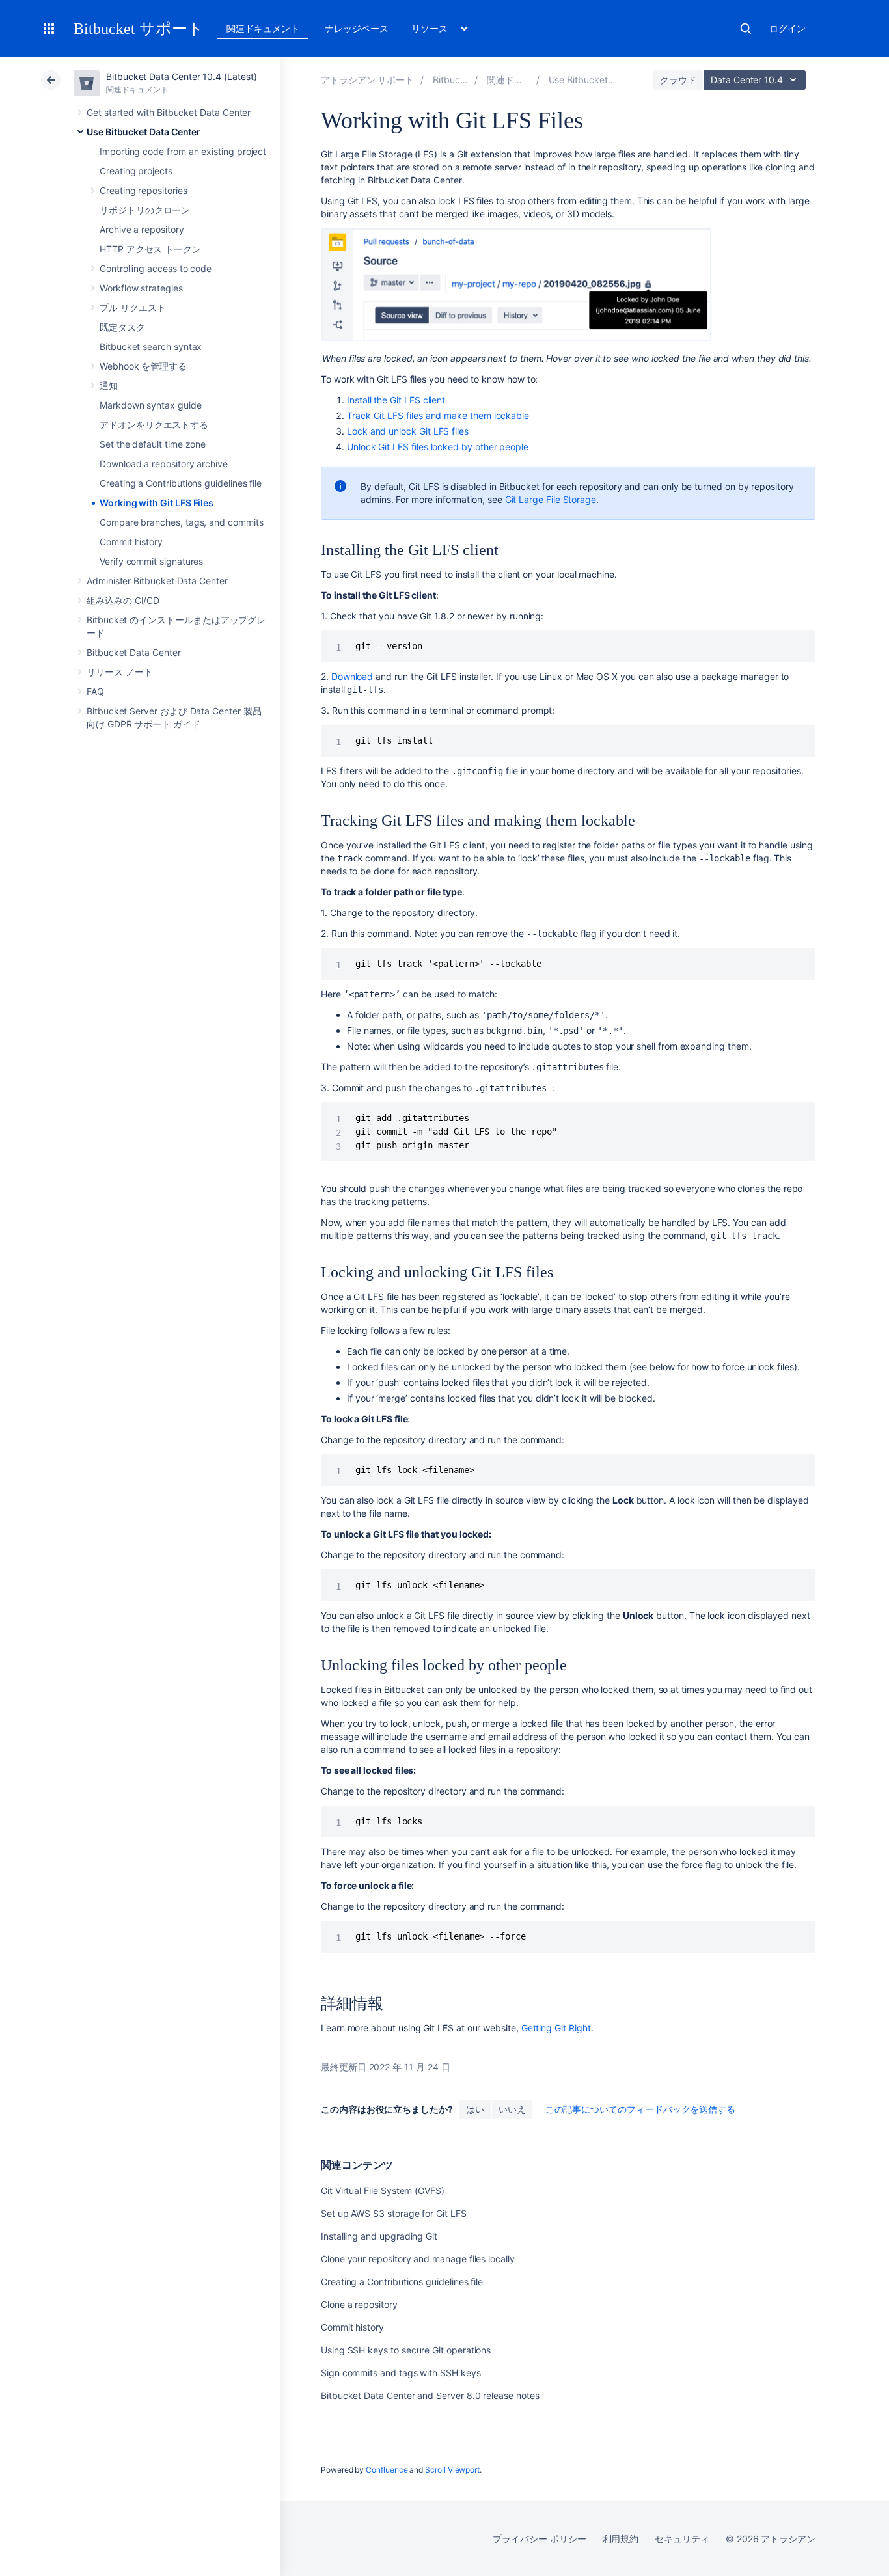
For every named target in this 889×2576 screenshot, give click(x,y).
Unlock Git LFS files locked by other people (438, 447)
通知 (109, 386)
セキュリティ (682, 2539)
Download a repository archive (164, 464)
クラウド (678, 80)
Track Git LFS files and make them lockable (438, 415)
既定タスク (122, 327)
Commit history (131, 542)
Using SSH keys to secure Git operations (406, 2350)
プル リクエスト (132, 307)
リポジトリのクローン (145, 210)
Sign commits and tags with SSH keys (401, 2373)
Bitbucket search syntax (151, 346)
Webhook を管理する (143, 366)
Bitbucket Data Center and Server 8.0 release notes (430, 2395)
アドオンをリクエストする (154, 425)
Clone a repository (359, 2304)
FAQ (95, 691)
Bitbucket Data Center (134, 652)
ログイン (787, 28)
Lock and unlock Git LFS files (408, 431)
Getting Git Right (556, 2028)
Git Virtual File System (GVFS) (383, 2190)
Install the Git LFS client (396, 400)
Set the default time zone (153, 444)
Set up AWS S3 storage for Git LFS (394, 2213)
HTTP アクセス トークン (150, 249)
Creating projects (136, 171)
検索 (746, 29)
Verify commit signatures (151, 561)
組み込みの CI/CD (123, 600)
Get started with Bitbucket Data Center (169, 112)
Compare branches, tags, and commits (182, 522)
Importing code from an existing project (183, 151)
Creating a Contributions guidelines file (181, 483)
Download (352, 676)
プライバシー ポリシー (539, 2539)
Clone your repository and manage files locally (418, 2259)
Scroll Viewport (452, 2470)
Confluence (387, 2470)
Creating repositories (144, 190)
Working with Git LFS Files (157, 503)
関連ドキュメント (263, 28)
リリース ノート (119, 672)
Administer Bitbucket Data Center (157, 581)
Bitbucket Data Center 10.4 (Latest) (182, 76)
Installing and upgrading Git (379, 2236)
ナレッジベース (357, 28)
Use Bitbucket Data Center (144, 132)
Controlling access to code (156, 268)
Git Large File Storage (551, 499)
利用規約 (621, 2539)
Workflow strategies (141, 288)
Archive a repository (142, 229)
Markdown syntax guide (151, 405)
